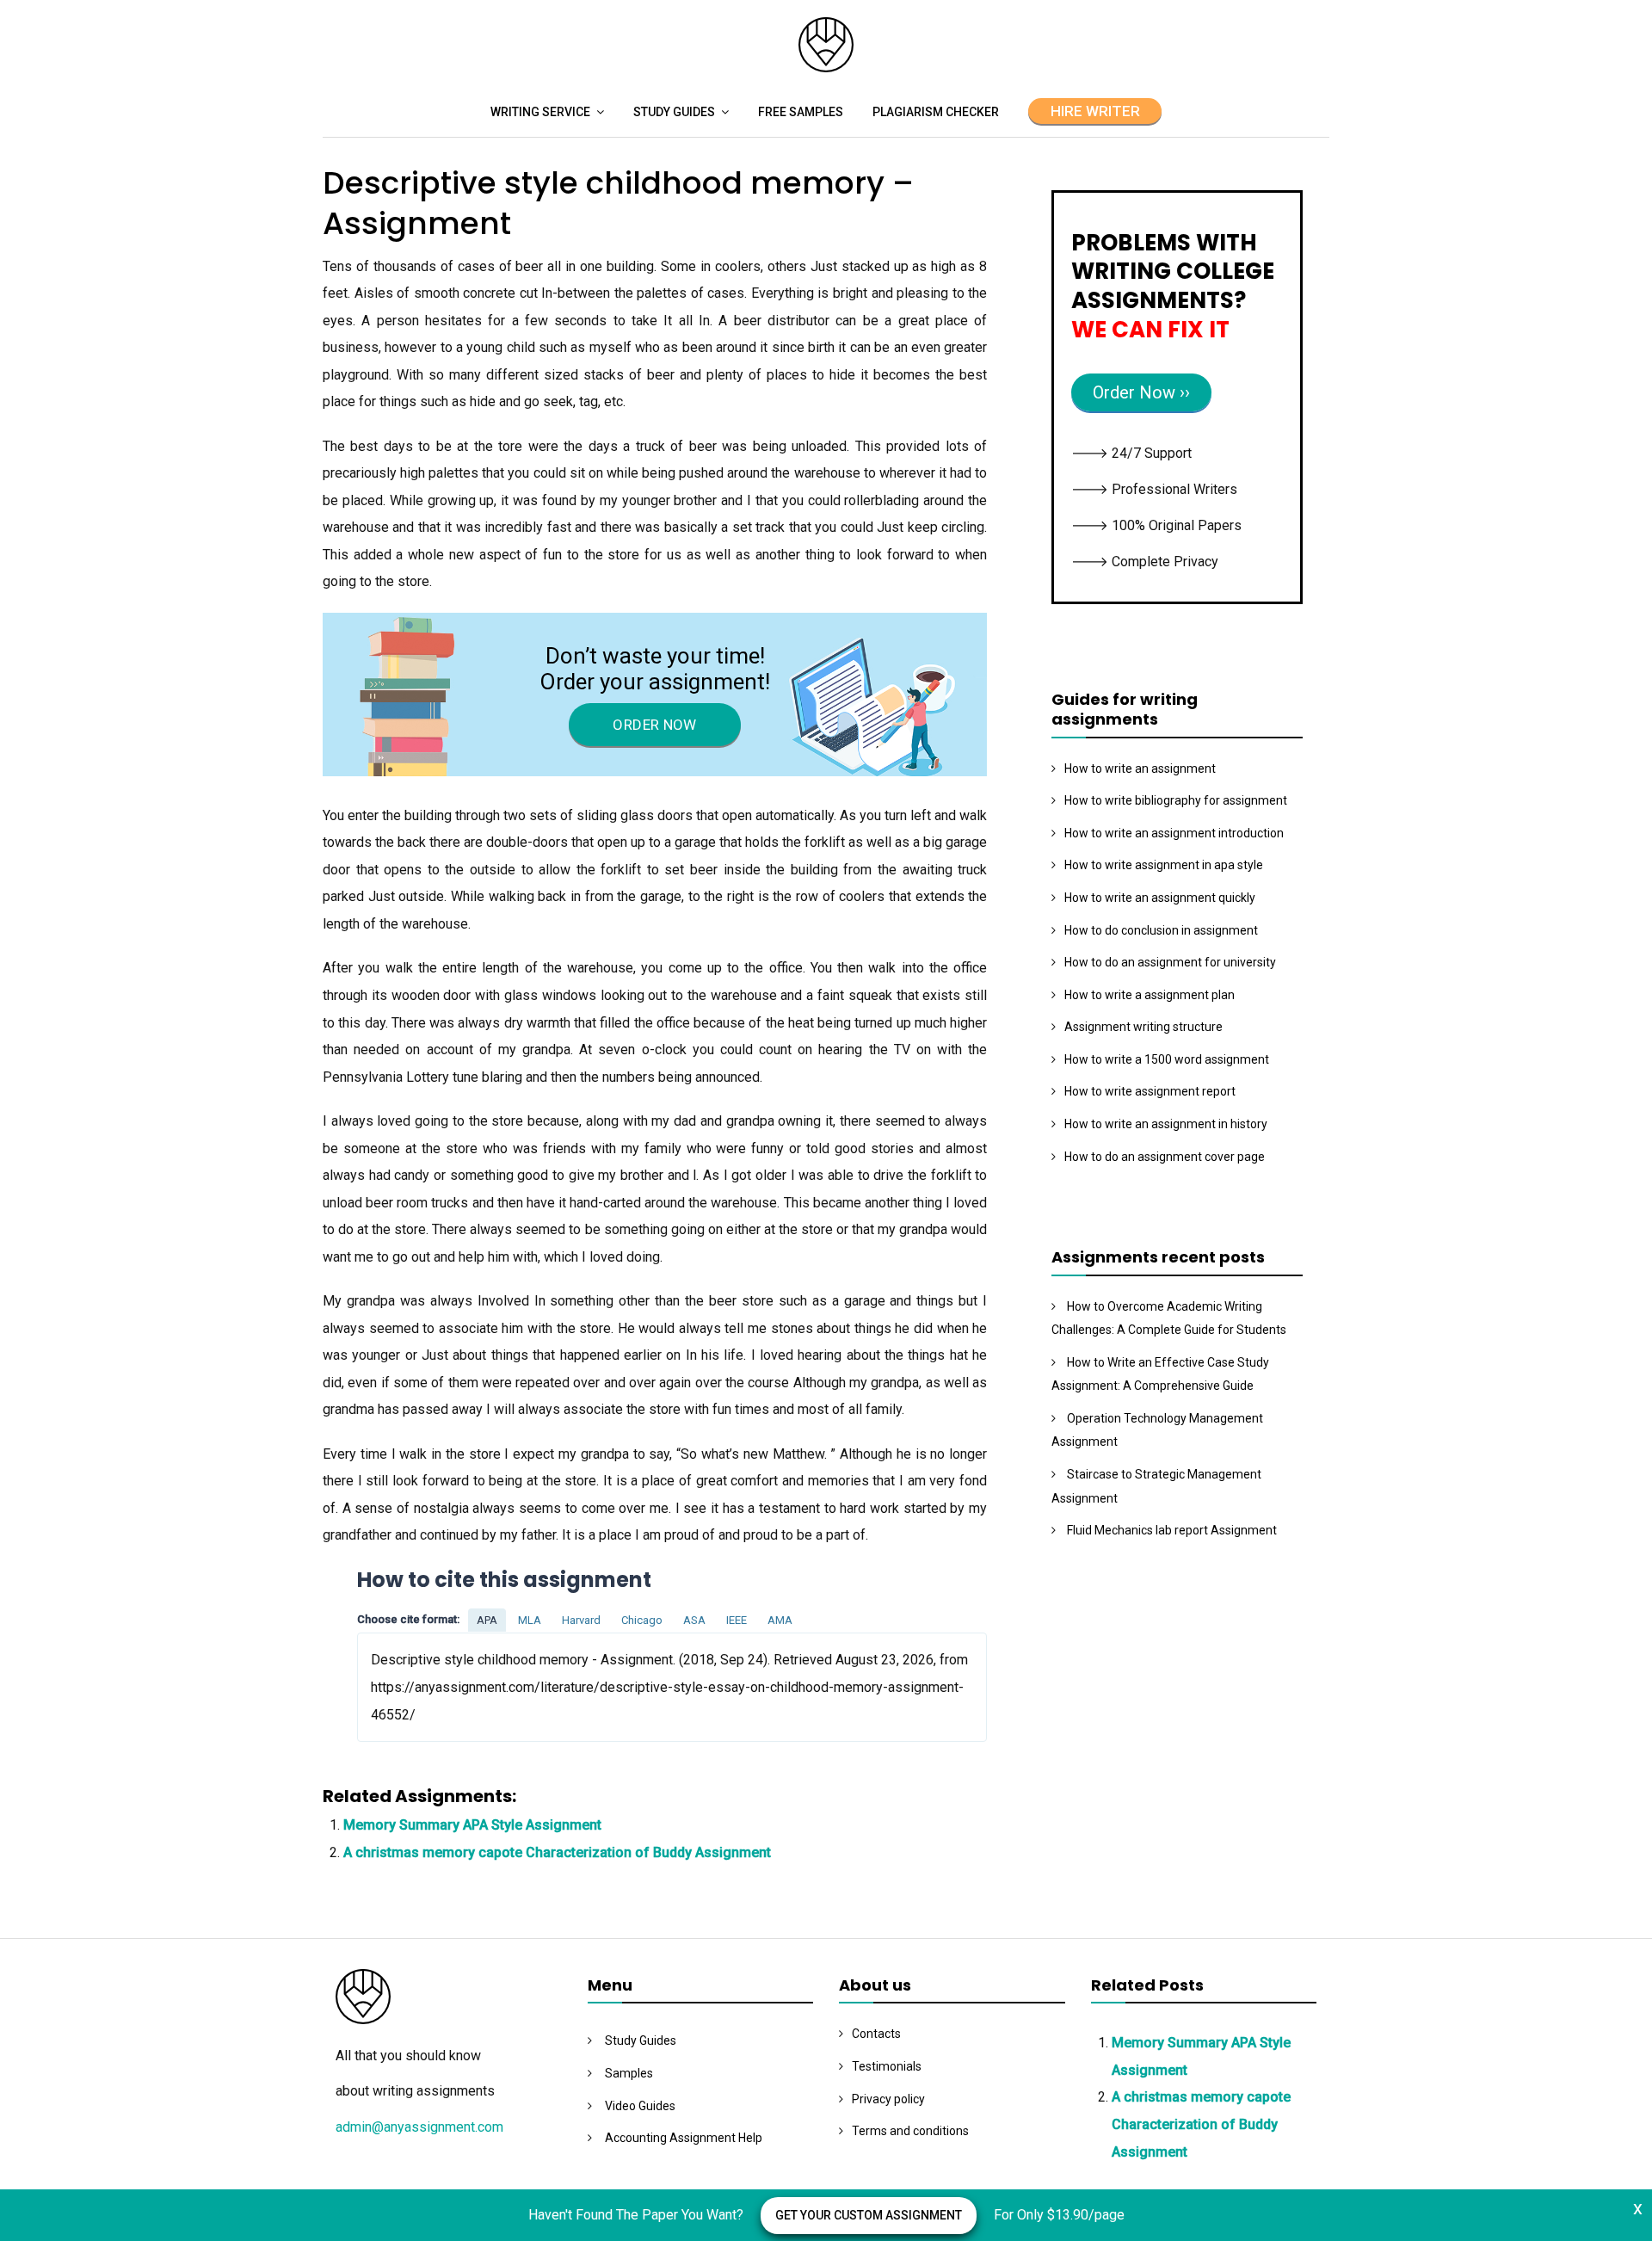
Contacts (876, 2034)
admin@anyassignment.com (419, 2127)
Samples (629, 2073)
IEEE (737, 1620)
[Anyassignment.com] (826, 68)
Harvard (581, 1620)
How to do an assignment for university (1170, 962)
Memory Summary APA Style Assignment (472, 1825)
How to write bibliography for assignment (1176, 800)
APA (487, 1620)
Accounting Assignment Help (684, 2138)
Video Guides (640, 2106)
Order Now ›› (1141, 392)
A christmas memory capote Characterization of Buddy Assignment (557, 1852)
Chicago (642, 1620)
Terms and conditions (910, 2131)
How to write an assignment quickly (1160, 898)
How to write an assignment (1140, 769)
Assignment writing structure (1143, 1027)
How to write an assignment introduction (1174, 833)
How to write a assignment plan (1150, 995)
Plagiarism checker (936, 112)
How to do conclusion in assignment (1161, 930)
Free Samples (801, 112)
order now (654, 725)
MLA (530, 1620)
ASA (694, 1620)
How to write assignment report (1150, 1091)
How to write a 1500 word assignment (1167, 1059)
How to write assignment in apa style (1164, 865)
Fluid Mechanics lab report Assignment (1172, 1530)
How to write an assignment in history (1166, 1124)
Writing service (540, 112)
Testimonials (887, 2066)
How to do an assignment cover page (1165, 1157)
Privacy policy (888, 2099)
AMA (780, 1620)
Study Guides (674, 112)
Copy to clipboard (422, 1686)
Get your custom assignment (869, 2215)
